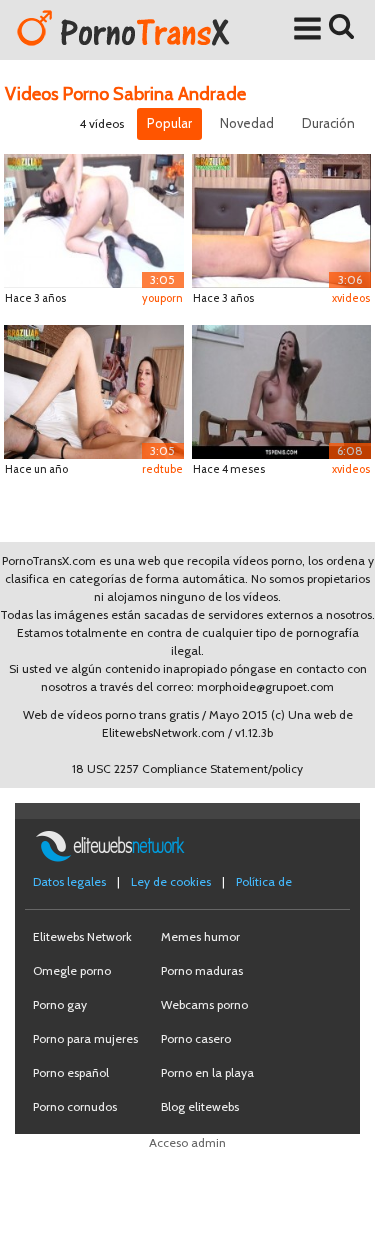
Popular (169, 123)
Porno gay (60, 1004)
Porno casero (196, 1038)
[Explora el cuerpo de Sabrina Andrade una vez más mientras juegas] (94, 219)
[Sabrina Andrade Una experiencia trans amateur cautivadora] (282, 390)
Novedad (247, 123)
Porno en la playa (207, 1072)
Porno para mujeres (85, 1038)
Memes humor (200, 936)
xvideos (351, 298)
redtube (162, 469)
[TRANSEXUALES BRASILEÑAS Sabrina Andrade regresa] (282, 219)
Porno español (71, 1072)
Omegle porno (72, 970)
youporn (162, 298)
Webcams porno (204, 1004)
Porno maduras (202, 970)
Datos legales (69, 881)
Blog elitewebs (200, 1106)
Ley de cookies (171, 881)
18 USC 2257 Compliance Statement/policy (187, 768)
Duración (328, 123)
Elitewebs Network (82, 936)
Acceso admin (187, 1142)
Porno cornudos (75, 1106)
